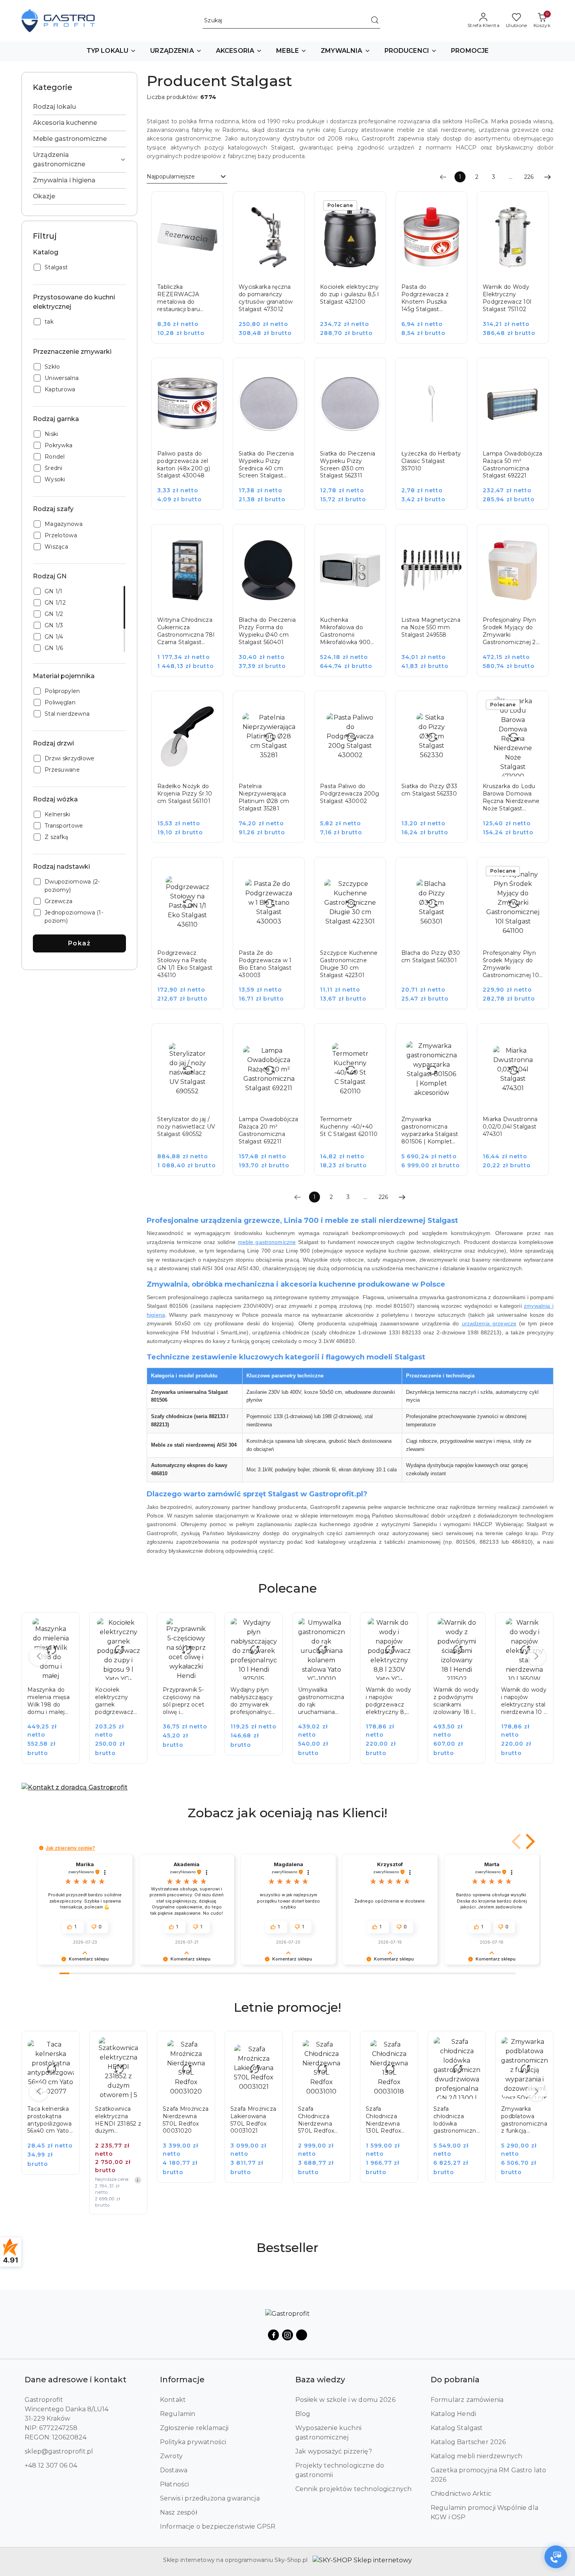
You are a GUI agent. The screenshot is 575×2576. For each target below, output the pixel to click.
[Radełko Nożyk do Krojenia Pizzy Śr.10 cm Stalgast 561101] (193, 772)
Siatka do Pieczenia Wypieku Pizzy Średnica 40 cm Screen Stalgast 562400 (266, 465)
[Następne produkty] (536, 1656)
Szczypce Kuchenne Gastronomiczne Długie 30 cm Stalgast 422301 (349, 964)
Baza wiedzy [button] (320, 2380)
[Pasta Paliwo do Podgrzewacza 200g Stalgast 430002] (356, 772)
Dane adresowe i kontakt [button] (75, 2380)
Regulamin (178, 2414)
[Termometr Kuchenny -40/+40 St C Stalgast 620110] (356, 1105)
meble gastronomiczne (267, 1242)
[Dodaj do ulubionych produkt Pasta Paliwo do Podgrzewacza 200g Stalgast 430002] (371, 706)
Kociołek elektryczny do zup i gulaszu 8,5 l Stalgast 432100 (349, 294)
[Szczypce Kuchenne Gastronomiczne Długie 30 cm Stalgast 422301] (356, 939)
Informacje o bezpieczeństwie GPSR (218, 2526)
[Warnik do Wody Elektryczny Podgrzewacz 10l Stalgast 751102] (518, 273)
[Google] (302, 2335)
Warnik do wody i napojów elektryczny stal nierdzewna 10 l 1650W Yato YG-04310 (456, 1701)
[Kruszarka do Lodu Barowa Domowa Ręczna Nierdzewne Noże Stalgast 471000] (518, 772)
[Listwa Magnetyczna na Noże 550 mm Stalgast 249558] (437, 606)
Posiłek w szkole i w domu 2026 (345, 2400)
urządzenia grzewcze (489, 1323)
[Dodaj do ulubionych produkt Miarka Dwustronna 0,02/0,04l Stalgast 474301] (534, 1038)
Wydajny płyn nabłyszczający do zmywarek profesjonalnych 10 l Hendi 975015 (185, 1701)
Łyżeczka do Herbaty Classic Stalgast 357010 (431, 461)
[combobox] (187, 177)
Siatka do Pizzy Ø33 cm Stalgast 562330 (429, 790)
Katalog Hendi (453, 2414)
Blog (303, 2414)
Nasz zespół (179, 2512)
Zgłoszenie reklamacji (194, 2428)
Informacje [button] (182, 2380)
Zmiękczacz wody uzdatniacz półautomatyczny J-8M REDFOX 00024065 (524, 2120)
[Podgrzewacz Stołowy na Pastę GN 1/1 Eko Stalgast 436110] (193, 939)
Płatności (174, 2484)
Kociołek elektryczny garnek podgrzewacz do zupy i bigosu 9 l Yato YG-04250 (50, 1701)
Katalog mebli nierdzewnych (476, 2456)
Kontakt (173, 2400)
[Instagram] (287, 2335)
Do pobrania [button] (455, 2380)
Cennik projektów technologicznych (353, 2489)
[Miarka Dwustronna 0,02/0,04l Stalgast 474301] (518, 1105)
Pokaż (80, 943)
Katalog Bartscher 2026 (468, 2442)
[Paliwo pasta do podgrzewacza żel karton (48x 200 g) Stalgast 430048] (193, 439)
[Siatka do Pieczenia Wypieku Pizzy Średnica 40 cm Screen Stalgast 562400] (274, 439)
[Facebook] (273, 2335)
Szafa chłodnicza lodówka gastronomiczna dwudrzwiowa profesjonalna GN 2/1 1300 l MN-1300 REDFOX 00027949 (389, 2120)
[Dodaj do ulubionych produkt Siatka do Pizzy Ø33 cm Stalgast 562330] (453, 706)
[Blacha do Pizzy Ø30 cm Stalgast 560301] (437, 939)
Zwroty (171, 2456)
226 (529, 177)
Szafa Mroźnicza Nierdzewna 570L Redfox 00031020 (118, 2120)
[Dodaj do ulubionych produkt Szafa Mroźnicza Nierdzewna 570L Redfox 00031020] (133, 2046)
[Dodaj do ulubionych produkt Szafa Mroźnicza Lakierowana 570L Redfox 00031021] (200, 2046)
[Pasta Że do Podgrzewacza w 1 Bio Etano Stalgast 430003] (274, 939)
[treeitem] (79, 107)
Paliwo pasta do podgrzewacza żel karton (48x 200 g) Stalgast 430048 (184, 465)
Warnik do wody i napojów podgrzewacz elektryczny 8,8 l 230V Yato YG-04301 (321, 1701)
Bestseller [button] (287, 2247)
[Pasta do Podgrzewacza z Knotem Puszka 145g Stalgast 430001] (437, 273)
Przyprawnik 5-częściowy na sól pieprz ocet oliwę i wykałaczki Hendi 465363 (116, 1701)
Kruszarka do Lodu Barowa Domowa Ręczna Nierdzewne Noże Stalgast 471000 (511, 797)
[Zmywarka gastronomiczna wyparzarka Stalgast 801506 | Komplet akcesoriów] (437, 1105)
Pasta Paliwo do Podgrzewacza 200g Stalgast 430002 (350, 794)
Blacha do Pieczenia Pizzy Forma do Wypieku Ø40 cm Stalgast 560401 (267, 631)
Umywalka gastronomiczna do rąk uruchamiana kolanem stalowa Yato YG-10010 (253, 1701)
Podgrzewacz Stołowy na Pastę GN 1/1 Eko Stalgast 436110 (185, 964)
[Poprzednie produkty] (39, 1656)
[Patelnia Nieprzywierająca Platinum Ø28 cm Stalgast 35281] (274, 772)
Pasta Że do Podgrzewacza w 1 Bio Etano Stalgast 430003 (265, 964)
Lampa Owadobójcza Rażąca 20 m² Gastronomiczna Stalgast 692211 (269, 1130)
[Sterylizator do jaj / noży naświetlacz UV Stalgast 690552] (193, 1105)
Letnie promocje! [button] (287, 2007)
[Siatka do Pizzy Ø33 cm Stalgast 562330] (437, 772)
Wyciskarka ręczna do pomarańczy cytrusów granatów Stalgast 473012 (266, 298)
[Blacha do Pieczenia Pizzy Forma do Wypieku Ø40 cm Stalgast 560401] (274, 606)
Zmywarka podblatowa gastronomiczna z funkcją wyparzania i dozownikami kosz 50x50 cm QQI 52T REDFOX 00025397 (456, 2120)
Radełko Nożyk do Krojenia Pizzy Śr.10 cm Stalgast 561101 (185, 794)
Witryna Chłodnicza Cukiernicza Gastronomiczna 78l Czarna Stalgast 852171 (186, 631)
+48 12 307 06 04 (51, 2465)
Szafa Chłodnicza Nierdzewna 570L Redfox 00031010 (248, 2120)
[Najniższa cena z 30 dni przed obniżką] (70, 2180)
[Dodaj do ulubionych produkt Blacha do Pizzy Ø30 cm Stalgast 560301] (453, 872)
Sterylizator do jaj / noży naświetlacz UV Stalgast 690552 (186, 1127)
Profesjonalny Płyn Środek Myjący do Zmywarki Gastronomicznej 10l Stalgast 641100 (511, 964)
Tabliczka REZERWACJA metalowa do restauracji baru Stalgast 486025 (180, 298)
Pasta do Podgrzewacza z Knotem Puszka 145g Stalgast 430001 (425, 298)
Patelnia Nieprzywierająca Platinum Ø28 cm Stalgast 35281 (264, 797)
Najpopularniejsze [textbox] (171, 176)
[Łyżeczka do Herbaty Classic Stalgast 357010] (437, 439)
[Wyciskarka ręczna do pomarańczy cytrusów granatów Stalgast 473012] (274, 273)
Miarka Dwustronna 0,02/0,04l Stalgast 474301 (510, 1127)
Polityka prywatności (193, 2442)
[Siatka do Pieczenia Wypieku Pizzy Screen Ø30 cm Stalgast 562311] (356, 439)
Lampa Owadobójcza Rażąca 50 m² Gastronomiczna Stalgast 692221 (513, 465)
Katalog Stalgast (457, 2428)
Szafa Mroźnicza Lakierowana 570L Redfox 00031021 (186, 2120)
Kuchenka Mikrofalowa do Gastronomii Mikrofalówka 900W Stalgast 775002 (349, 631)
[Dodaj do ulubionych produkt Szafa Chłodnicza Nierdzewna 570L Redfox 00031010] (268, 2046)
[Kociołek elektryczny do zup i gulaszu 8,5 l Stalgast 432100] (356, 273)
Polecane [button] (287, 1588)
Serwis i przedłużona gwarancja (210, 2498)
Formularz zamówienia (467, 2400)
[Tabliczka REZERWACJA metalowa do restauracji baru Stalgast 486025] (193, 273)
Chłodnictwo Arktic (461, 2494)
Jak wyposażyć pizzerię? (334, 2451)
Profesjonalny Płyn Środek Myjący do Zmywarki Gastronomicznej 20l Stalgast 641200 (512, 631)
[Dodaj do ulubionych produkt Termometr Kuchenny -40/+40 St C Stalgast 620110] (371, 1038)
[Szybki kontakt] (556, 2557)
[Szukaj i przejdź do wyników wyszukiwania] (375, 21)
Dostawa (174, 2470)
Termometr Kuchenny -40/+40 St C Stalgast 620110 (349, 1127)
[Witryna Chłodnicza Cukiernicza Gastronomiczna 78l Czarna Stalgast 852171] (193, 606)
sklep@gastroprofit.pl (59, 2451)
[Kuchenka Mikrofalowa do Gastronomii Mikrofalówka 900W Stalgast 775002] (356, 606)
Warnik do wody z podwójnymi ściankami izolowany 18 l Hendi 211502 (388, 1701)
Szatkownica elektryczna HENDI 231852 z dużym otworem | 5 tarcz (50, 2120)
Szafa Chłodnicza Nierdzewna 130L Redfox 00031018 (316, 2120)
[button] (111, 51)
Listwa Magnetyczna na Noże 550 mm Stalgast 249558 (431, 627)
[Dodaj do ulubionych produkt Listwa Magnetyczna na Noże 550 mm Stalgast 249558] (453, 539)
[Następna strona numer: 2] (548, 177)
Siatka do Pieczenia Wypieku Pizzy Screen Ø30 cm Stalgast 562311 (348, 465)
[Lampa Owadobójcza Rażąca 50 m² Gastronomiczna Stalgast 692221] (518, 439)
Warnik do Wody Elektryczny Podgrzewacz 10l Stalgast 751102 (507, 298)
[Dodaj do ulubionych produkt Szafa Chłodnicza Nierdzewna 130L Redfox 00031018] (336, 2046)
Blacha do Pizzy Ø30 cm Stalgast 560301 (431, 957)
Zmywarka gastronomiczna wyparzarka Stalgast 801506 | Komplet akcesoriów (430, 1130)
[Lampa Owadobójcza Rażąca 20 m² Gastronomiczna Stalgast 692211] (274, 1105)
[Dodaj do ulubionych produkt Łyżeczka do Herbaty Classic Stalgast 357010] (453, 373)
